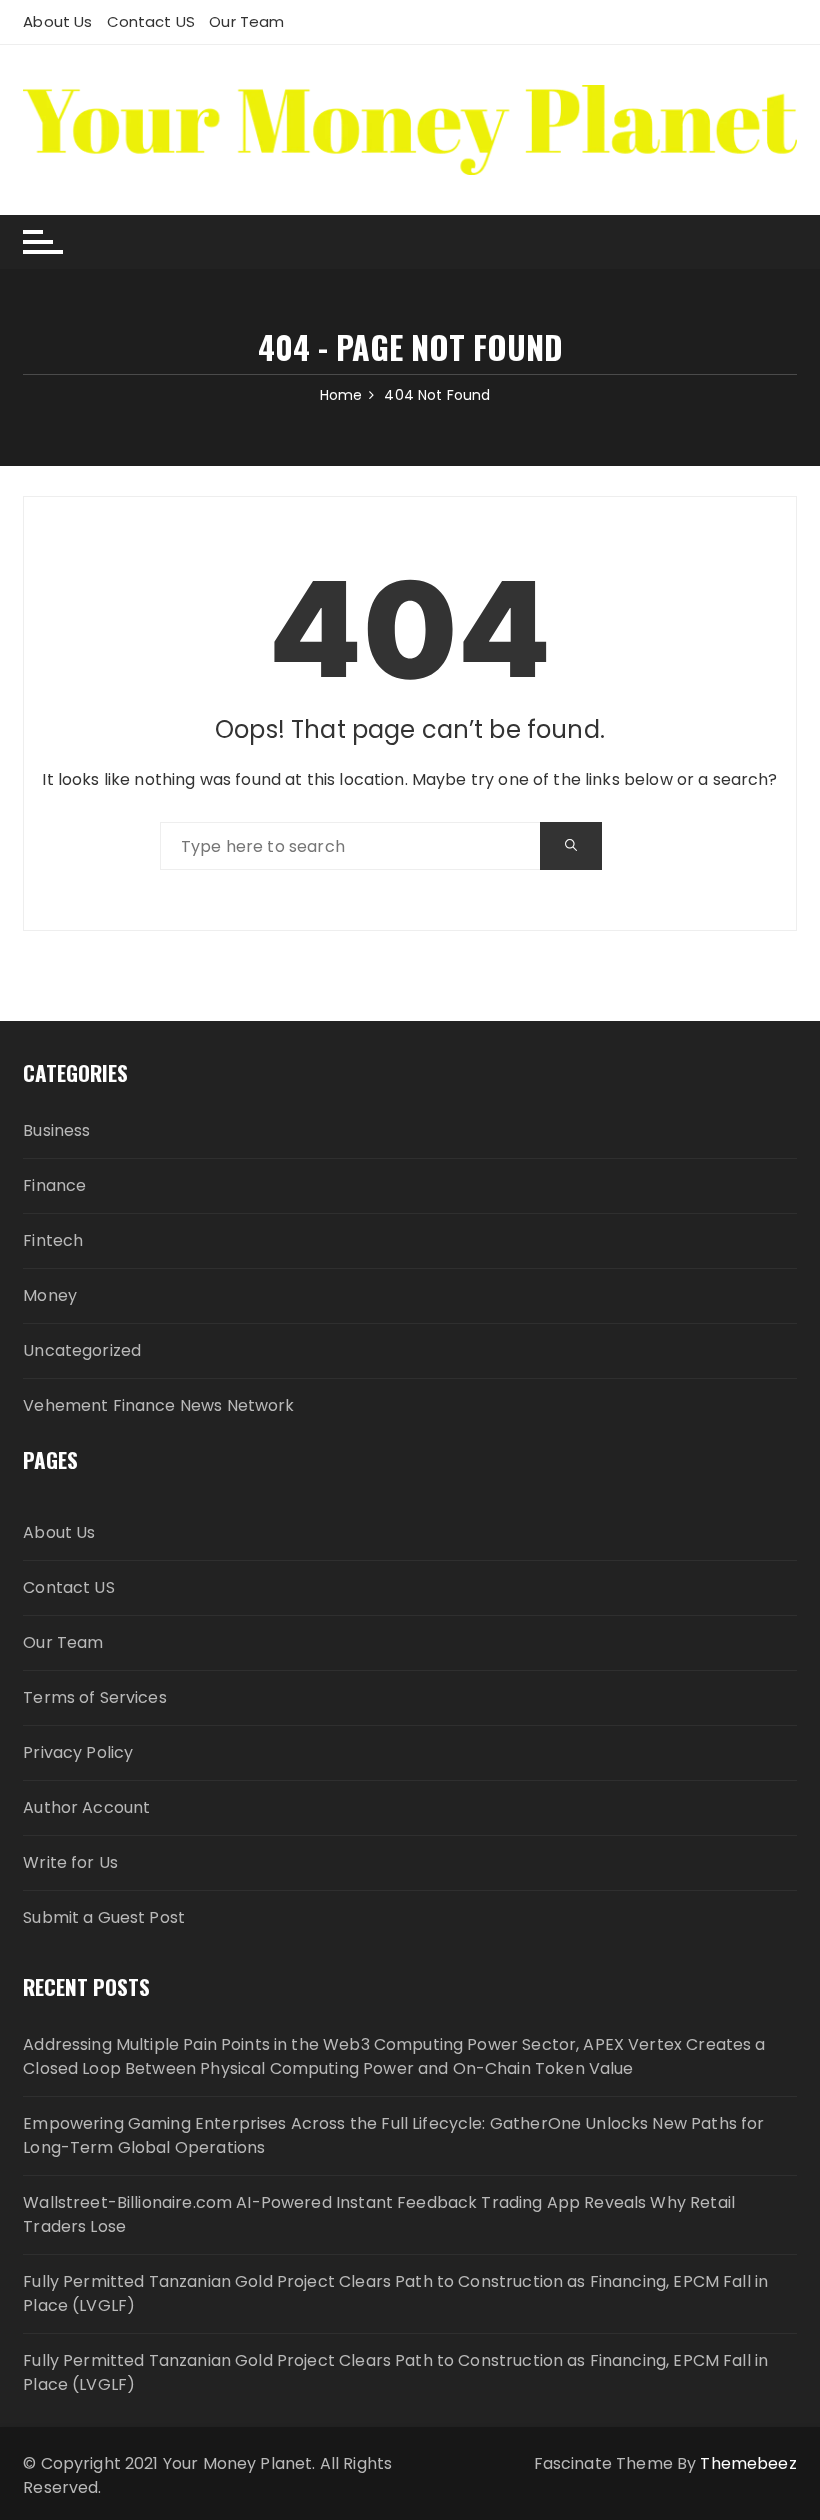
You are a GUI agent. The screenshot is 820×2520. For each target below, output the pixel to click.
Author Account (86, 1807)
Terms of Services (95, 1697)
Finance (54, 1185)
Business (56, 1130)
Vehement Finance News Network (158, 1405)
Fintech (53, 1240)
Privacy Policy (78, 1752)
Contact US (151, 21)
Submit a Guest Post (104, 1917)
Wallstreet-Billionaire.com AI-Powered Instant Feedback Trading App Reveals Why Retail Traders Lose (379, 2214)
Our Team (246, 21)
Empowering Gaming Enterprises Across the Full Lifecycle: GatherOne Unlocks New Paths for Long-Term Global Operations (393, 2135)
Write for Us (70, 1862)
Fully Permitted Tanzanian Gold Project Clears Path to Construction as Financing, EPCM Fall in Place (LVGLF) (395, 2293)
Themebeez (748, 2463)
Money (50, 1295)
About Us (57, 21)
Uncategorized (82, 1350)
